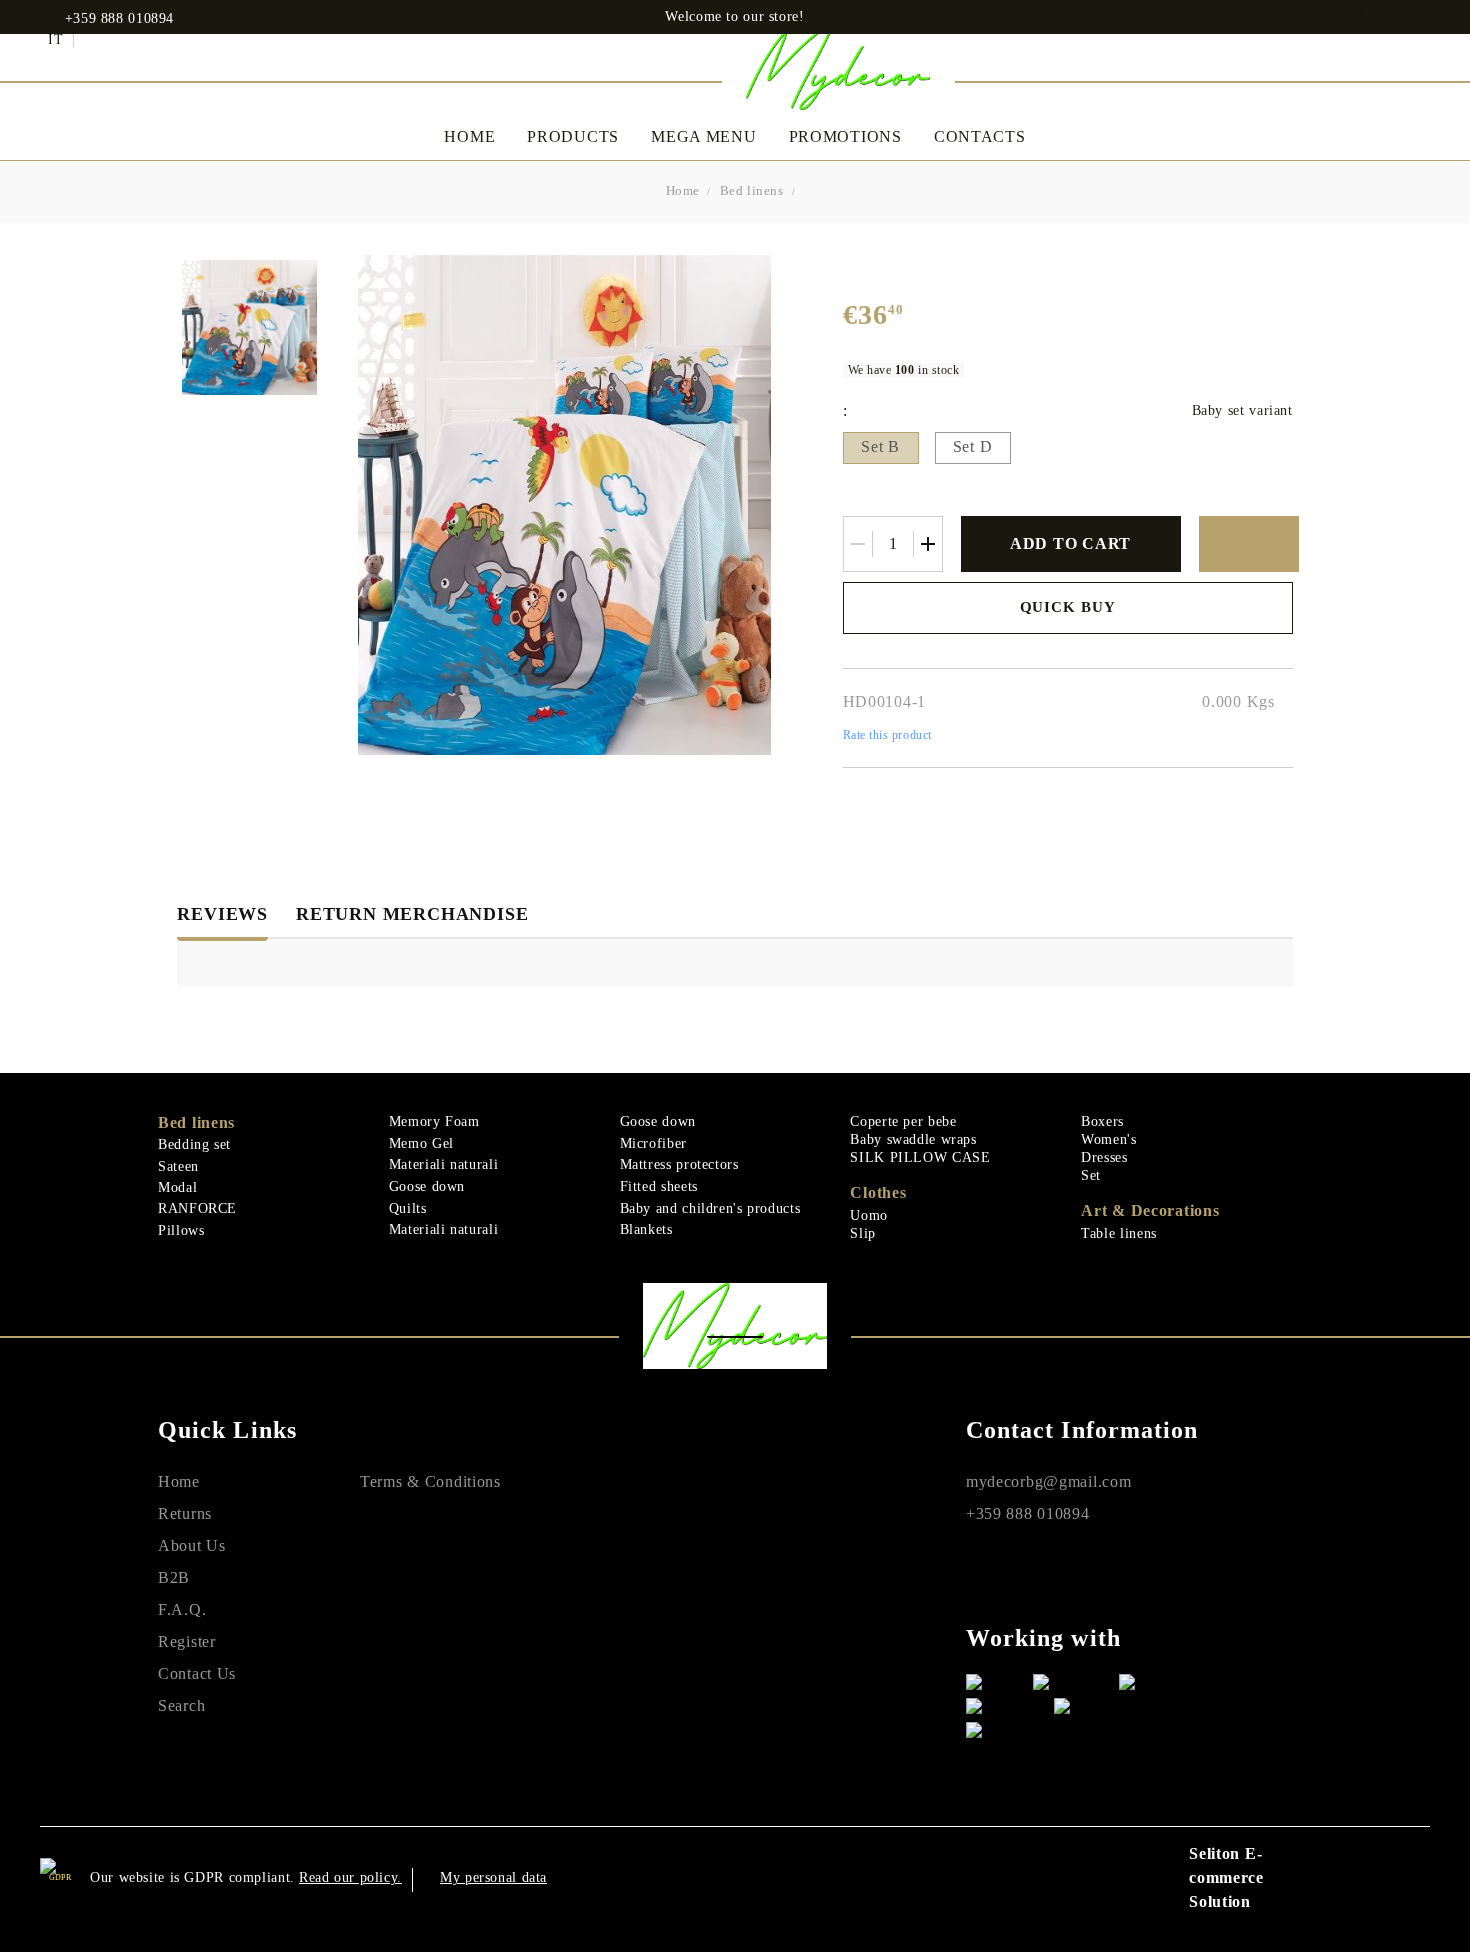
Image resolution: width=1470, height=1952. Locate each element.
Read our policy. (350, 1877)
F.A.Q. (182, 1609)
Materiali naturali (443, 1164)
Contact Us (197, 1673)
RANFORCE (197, 1208)
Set (1091, 1175)
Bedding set (194, 1144)
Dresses (1104, 1157)
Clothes (878, 1192)
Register (187, 1641)
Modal (177, 1187)
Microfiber (653, 1143)
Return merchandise (412, 914)
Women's (1108, 1139)
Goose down (427, 1186)
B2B (174, 1577)
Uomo (869, 1215)
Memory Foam (434, 1121)
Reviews (222, 914)
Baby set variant (1242, 410)
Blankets (646, 1229)
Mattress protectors (679, 1164)
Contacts (980, 136)
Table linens (1119, 1233)
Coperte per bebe (903, 1121)
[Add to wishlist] (1249, 544)
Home (469, 136)
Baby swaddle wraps (913, 1139)
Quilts (408, 1208)
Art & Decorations (1150, 1210)
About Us (192, 1545)
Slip (863, 1233)
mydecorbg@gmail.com (1049, 1481)
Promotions (845, 136)
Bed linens (752, 190)
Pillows (181, 1230)
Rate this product (887, 735)
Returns (185, 1513)
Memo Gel (421, 1143)
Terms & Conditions (430, 1481)
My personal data (493, 1877)
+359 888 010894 (119, 19)
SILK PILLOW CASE (920, 1157)
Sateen (178, 1166)
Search (181, 1705)
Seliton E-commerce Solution (1226, 1877)
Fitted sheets (659, 1186)
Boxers (1102, 1121)
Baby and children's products (710, 1208)
